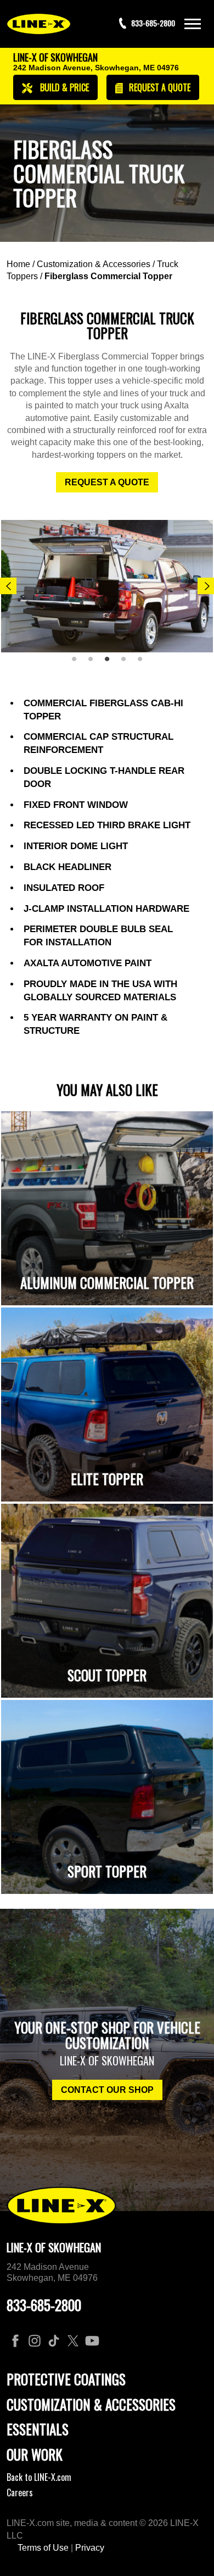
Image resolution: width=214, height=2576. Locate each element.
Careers (20, 2492)
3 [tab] (111, 663)
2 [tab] (94, 663)
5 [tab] (144, 663)
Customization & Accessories (94, 264)
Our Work (35, 2454)
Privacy (90, 2548)
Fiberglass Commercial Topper (108, 276)
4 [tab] (127, 663)
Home (18, 264)
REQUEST (159, 87)
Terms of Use (43, 2548)
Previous (8, 586)
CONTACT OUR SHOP (107, 2090)
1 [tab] (78, 663)
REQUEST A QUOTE (107, 482)
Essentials (38, 2429)
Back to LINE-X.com (39, 2477)
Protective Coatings (66, 2379)
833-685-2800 (44, 2305)
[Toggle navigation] (193, 24)
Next (206, 586)
